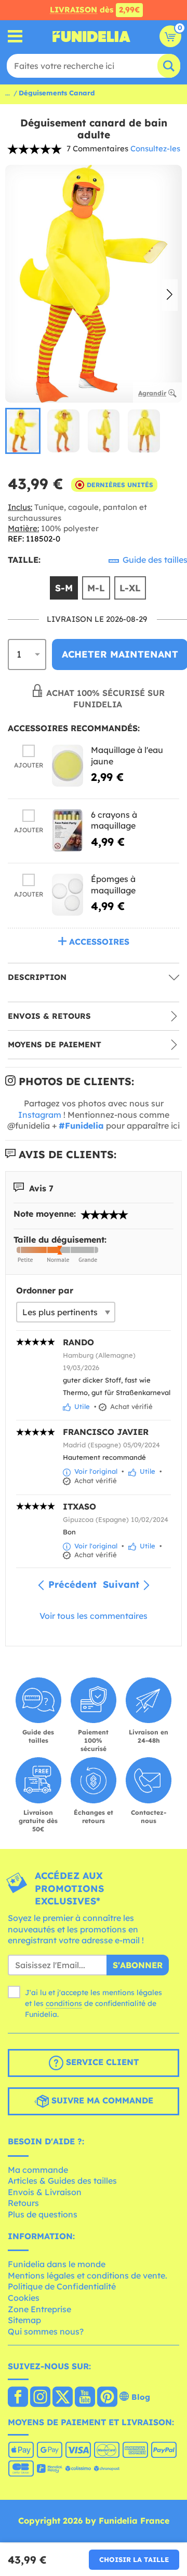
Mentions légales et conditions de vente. (88, 2275)
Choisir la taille (134, 2559)
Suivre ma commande (101, 2100)
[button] (170, 295)
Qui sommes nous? (46, 2331)
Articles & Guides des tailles (62, 2181)
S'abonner (138, 1965)
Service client (101, 2062)
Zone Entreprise (39, 2309)
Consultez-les (155, 148)
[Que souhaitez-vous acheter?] (15, 37)
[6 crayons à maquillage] (68, 830)
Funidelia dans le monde (57, 2264)
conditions (64, 2003)
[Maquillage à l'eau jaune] (68, 766)
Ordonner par (45, 1290)
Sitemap (24, 2320)
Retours (23, 2203)
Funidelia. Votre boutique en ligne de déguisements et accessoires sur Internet (91, 36)
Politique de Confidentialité (62, 2286)
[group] (23, 431)
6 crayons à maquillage (114, 820)
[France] (18, 2398)
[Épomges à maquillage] (68, 895)
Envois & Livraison (45, 2192)
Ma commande (38, 2170)
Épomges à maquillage (113, 885)
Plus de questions (43, 2214)
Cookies (24, 2298)
